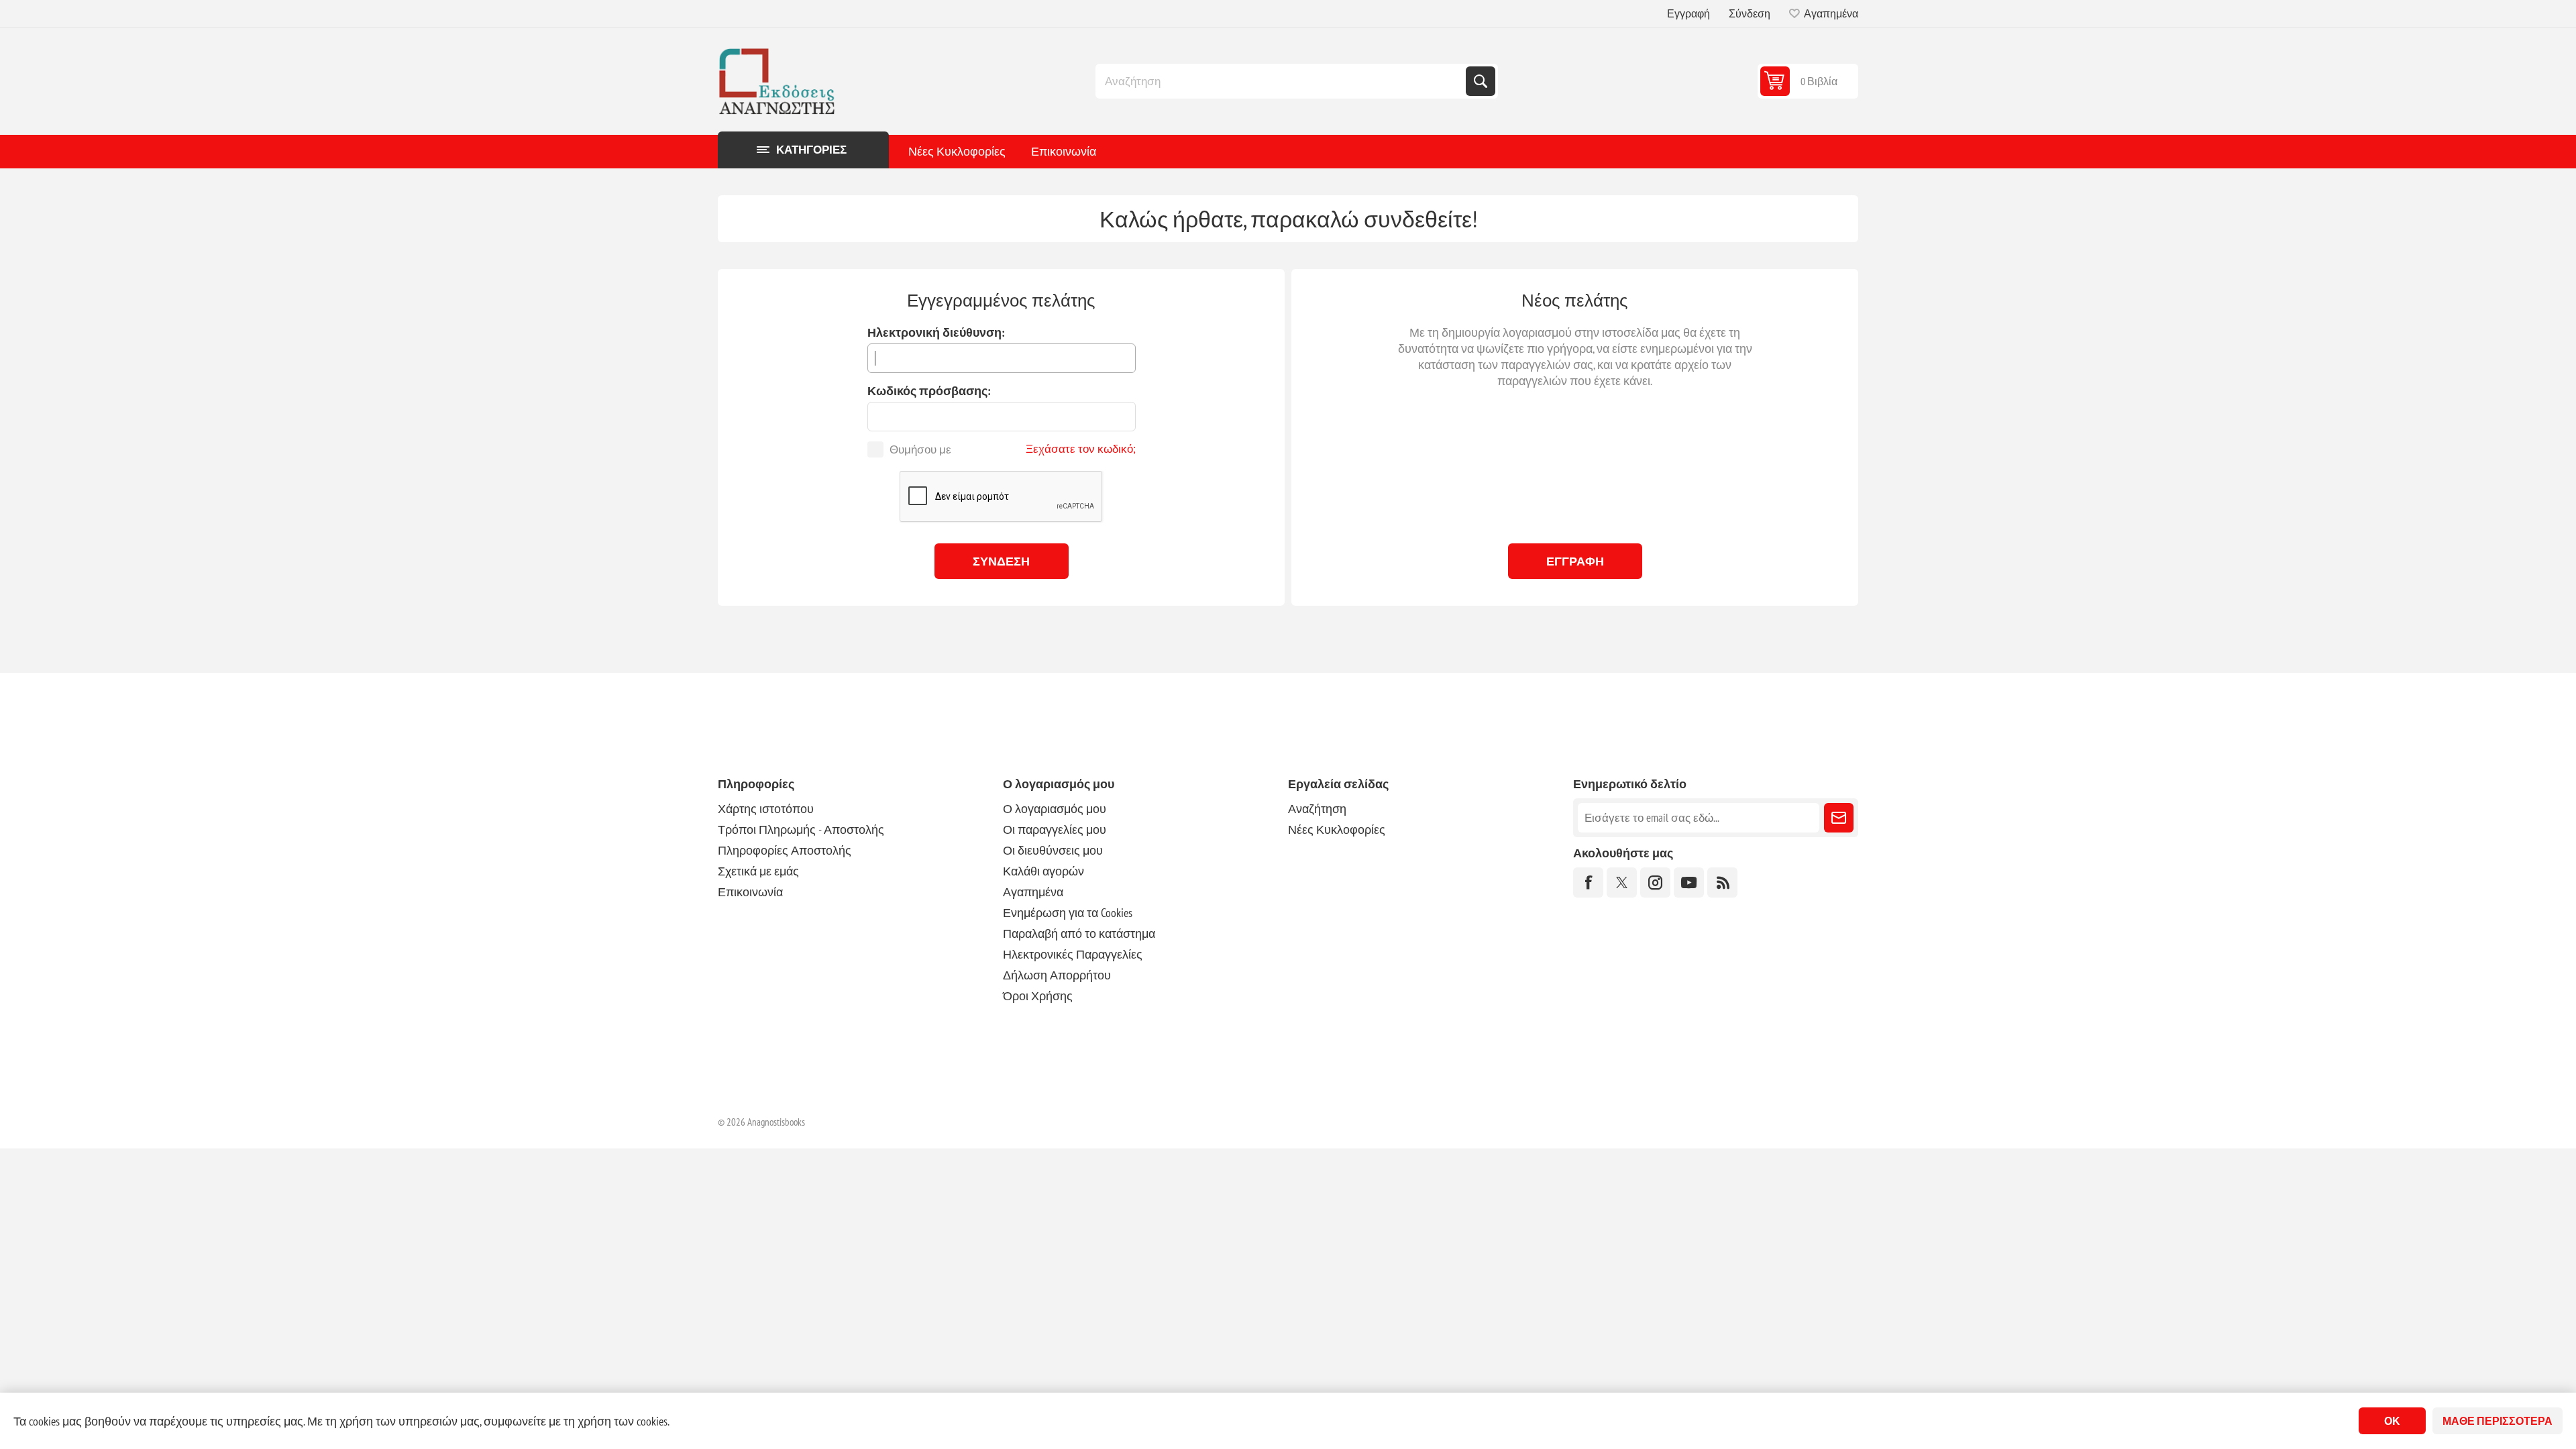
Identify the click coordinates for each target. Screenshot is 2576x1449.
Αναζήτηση (1481, 81)
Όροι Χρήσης (1038, 996)
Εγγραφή (1688, 13)
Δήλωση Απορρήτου (1057, 975)
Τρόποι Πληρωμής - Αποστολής (801, 829)
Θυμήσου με (920, 449)
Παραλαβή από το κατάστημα (1079, 933)
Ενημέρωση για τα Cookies (1068, 913)
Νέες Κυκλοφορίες (957, 151)
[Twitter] (1622, 882)
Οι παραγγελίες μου (1055, 829)
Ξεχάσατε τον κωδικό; (1081, 449)
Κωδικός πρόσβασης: (929, 391)
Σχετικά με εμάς (758, 871)
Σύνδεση (1750, 13)
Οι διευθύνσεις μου (1053, 850)
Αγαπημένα (1033, 892)
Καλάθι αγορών (1043, 871)
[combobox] (1282, 81)
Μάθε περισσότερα (2498, 1421)
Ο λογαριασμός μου (1055, 809)
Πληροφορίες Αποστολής (785, 850)
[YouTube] (1689, 882)
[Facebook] (1588, 882)
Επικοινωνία (1064, 151)
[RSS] (1722, 882)
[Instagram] (1655, 882)
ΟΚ (2392, 1421)
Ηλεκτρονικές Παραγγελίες (1073, 954)
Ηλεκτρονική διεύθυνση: (936, 332)
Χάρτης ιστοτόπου (766, 809)
